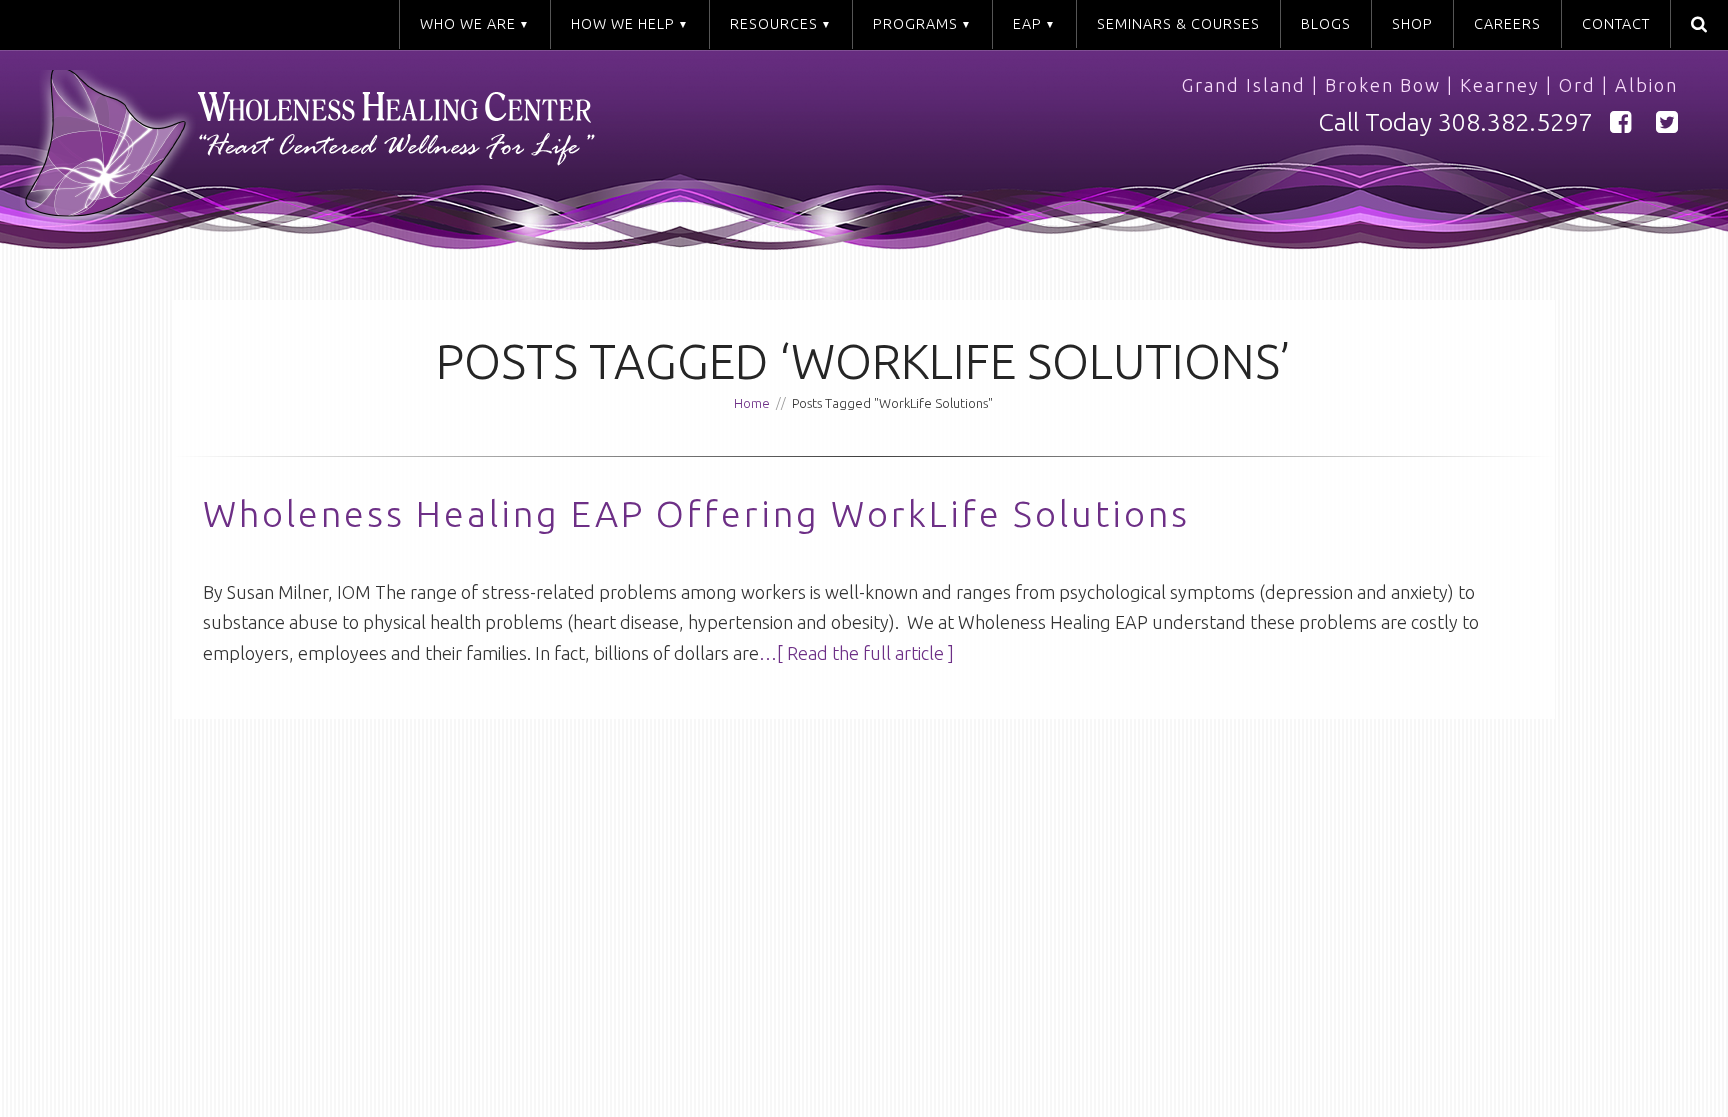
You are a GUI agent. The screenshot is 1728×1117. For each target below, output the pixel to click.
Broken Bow (1383, 85)
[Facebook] (1621, 122)
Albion (1646, 85)
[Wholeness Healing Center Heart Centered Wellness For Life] (452, 153)
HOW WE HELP (623, 24)
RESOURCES (774, 24)
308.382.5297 (1515, 122)
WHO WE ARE (468, 24)
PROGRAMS (915, 24)
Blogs (1326, 24)
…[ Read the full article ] (856, 653)
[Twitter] (1667, 122)
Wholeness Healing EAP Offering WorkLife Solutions (696, 513)
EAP (1027, 24)
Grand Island (1244, 85)
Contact (1616, 24)
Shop (1412, 24)
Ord (1577, 85)
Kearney (1500, 85)
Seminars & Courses (1178, 24)
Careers (1507, 24)
